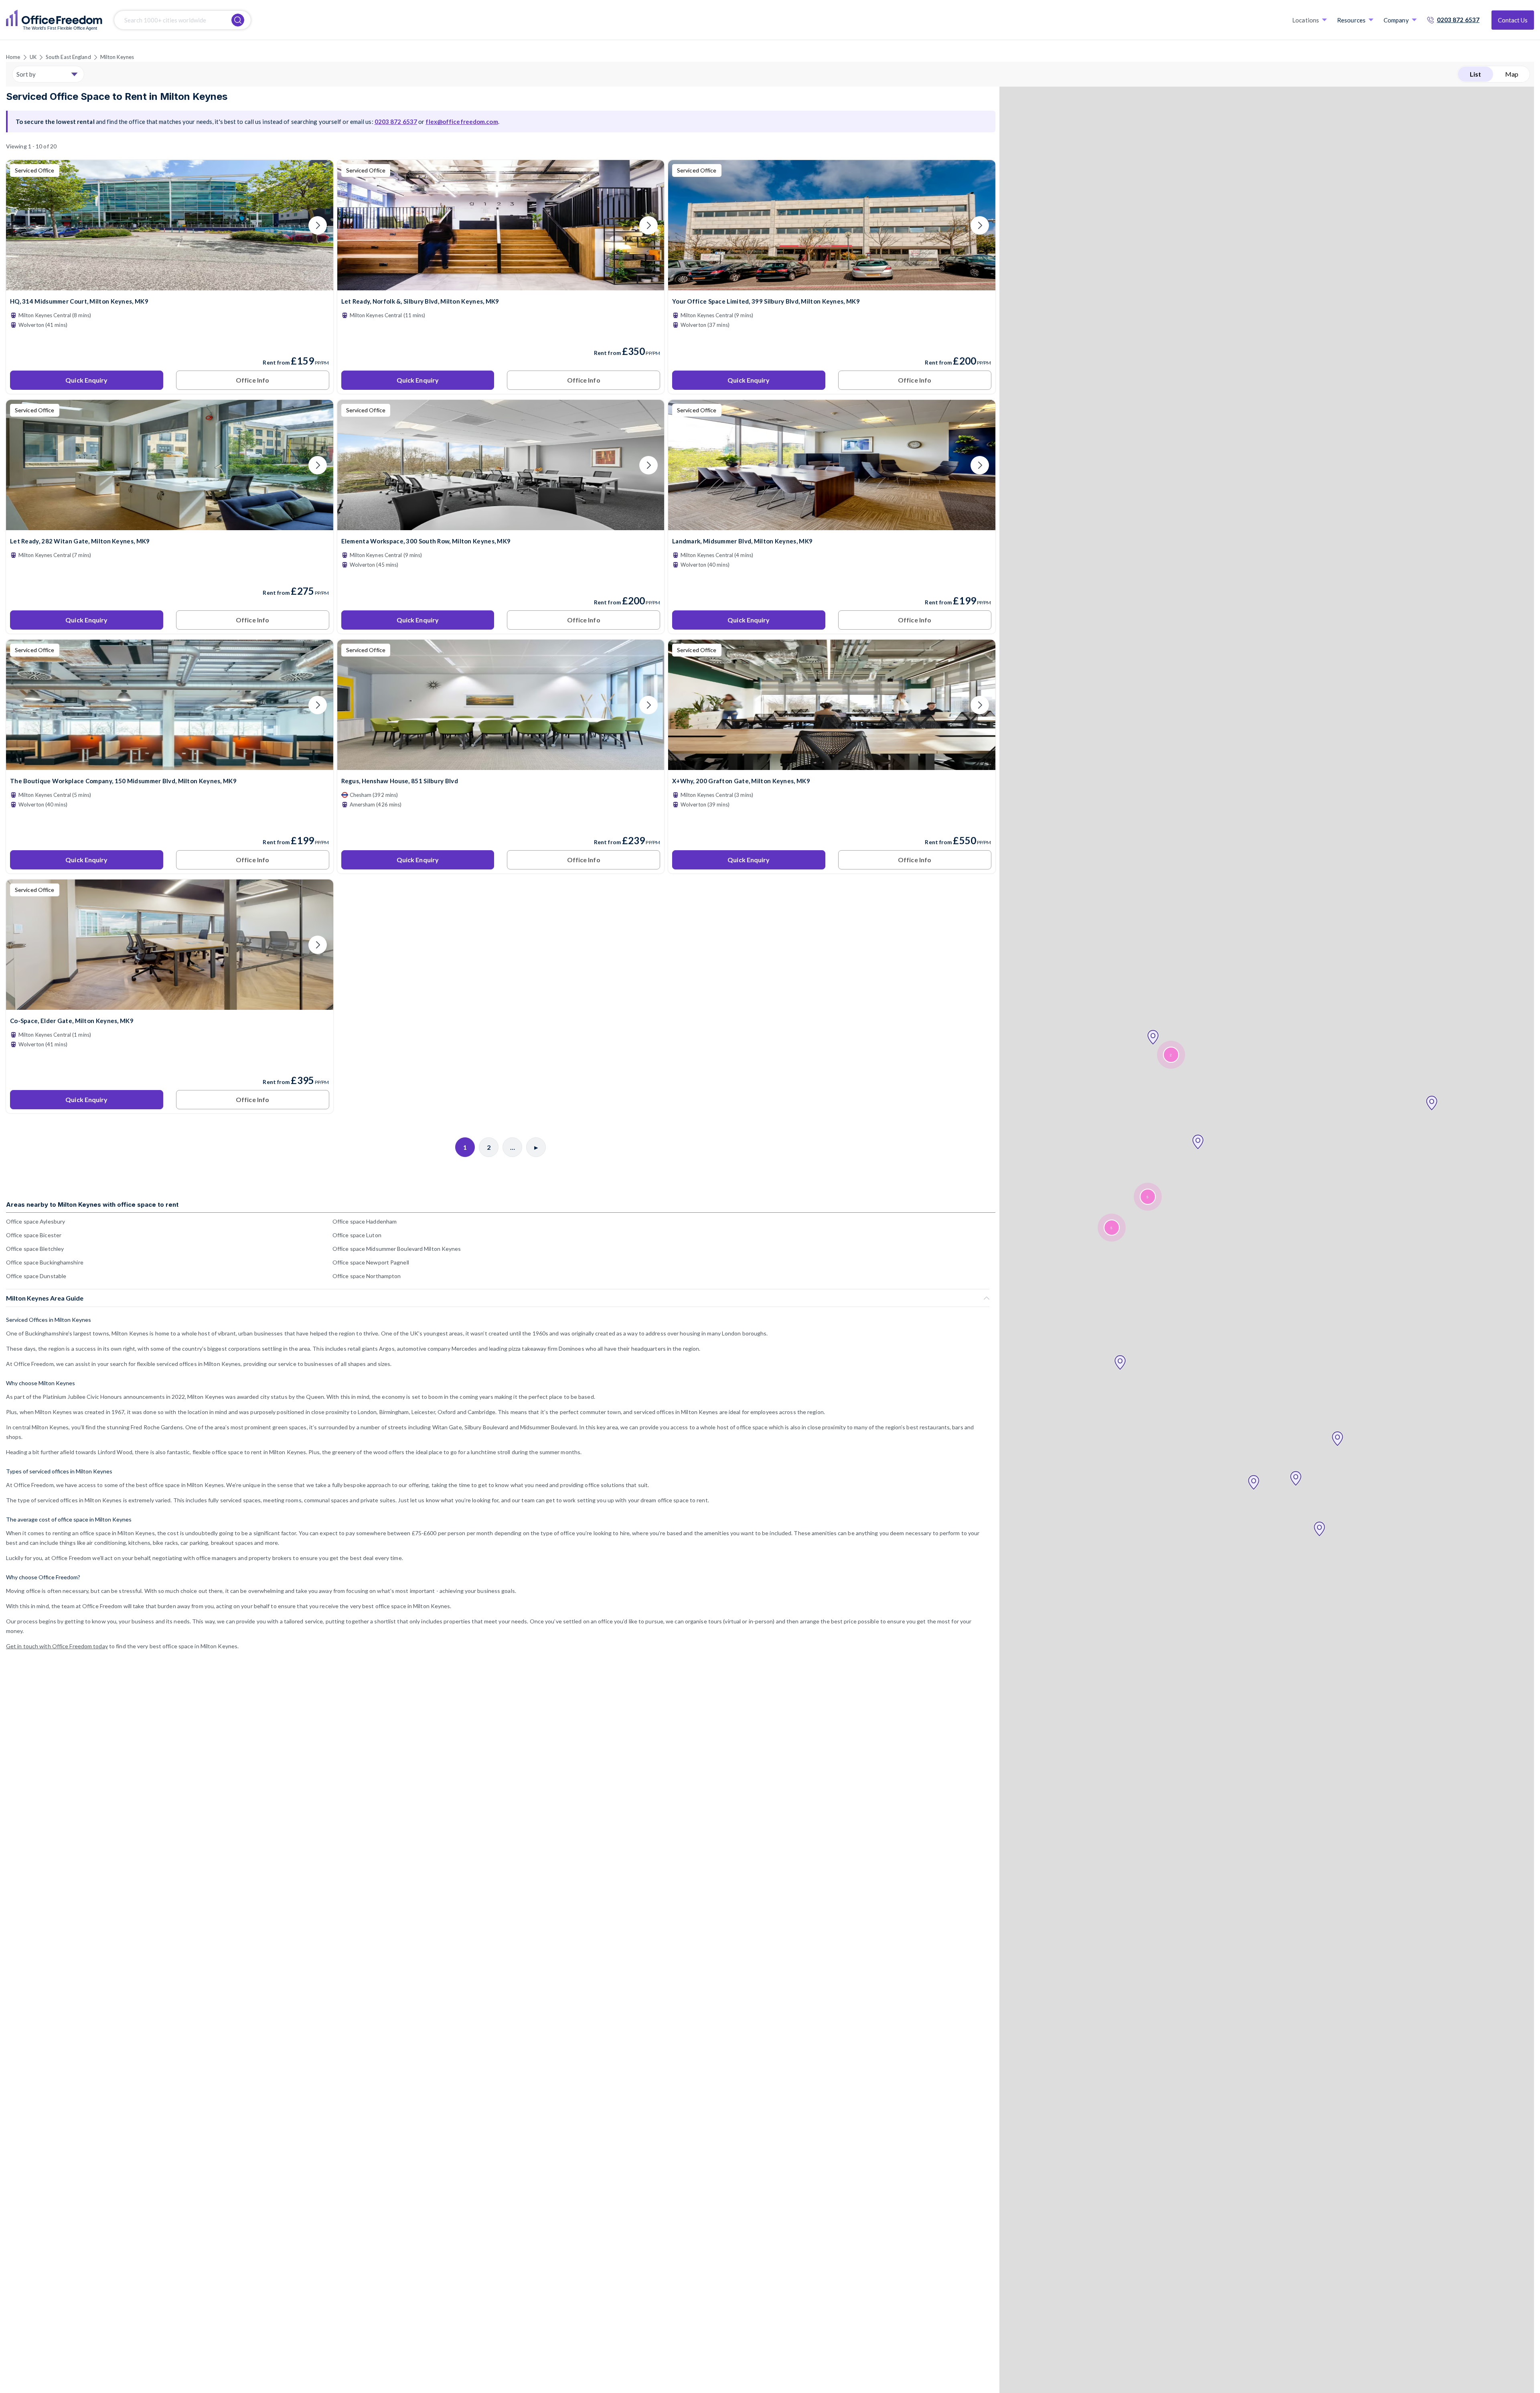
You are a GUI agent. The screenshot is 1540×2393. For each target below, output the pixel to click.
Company (1396, 20)
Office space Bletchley (35, 1249)
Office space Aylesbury (35, 1221)
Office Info (252, 380)
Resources (1351, 20)
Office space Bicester (34, 1235)
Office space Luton (357, 1235)
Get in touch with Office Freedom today (57, 1646)
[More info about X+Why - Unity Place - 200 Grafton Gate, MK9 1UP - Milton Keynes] (832, 765)
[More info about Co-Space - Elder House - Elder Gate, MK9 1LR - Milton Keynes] (170, 1005)
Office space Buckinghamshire (45, 1262)
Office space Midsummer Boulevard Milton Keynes (397, 1249)
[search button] (238, 20)
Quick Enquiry (86, 380)
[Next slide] (318, 225)
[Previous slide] (22, 225)
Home (13, 57)
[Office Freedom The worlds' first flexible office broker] (54, 20)
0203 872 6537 (1458, 20)
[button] (1432, 1103)
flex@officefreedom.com (462, 122)
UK (33, 57)
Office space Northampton (367, 1276)
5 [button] (1111, 1228)
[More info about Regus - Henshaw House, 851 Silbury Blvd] (501, 765)
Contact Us (1513, 20)
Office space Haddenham (365, 1221)
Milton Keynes (117, 57)
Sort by (26, 74)
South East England (68, 57)
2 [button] (1171, 1055)
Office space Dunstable (36, 1276)
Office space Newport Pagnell (371, 1262)
